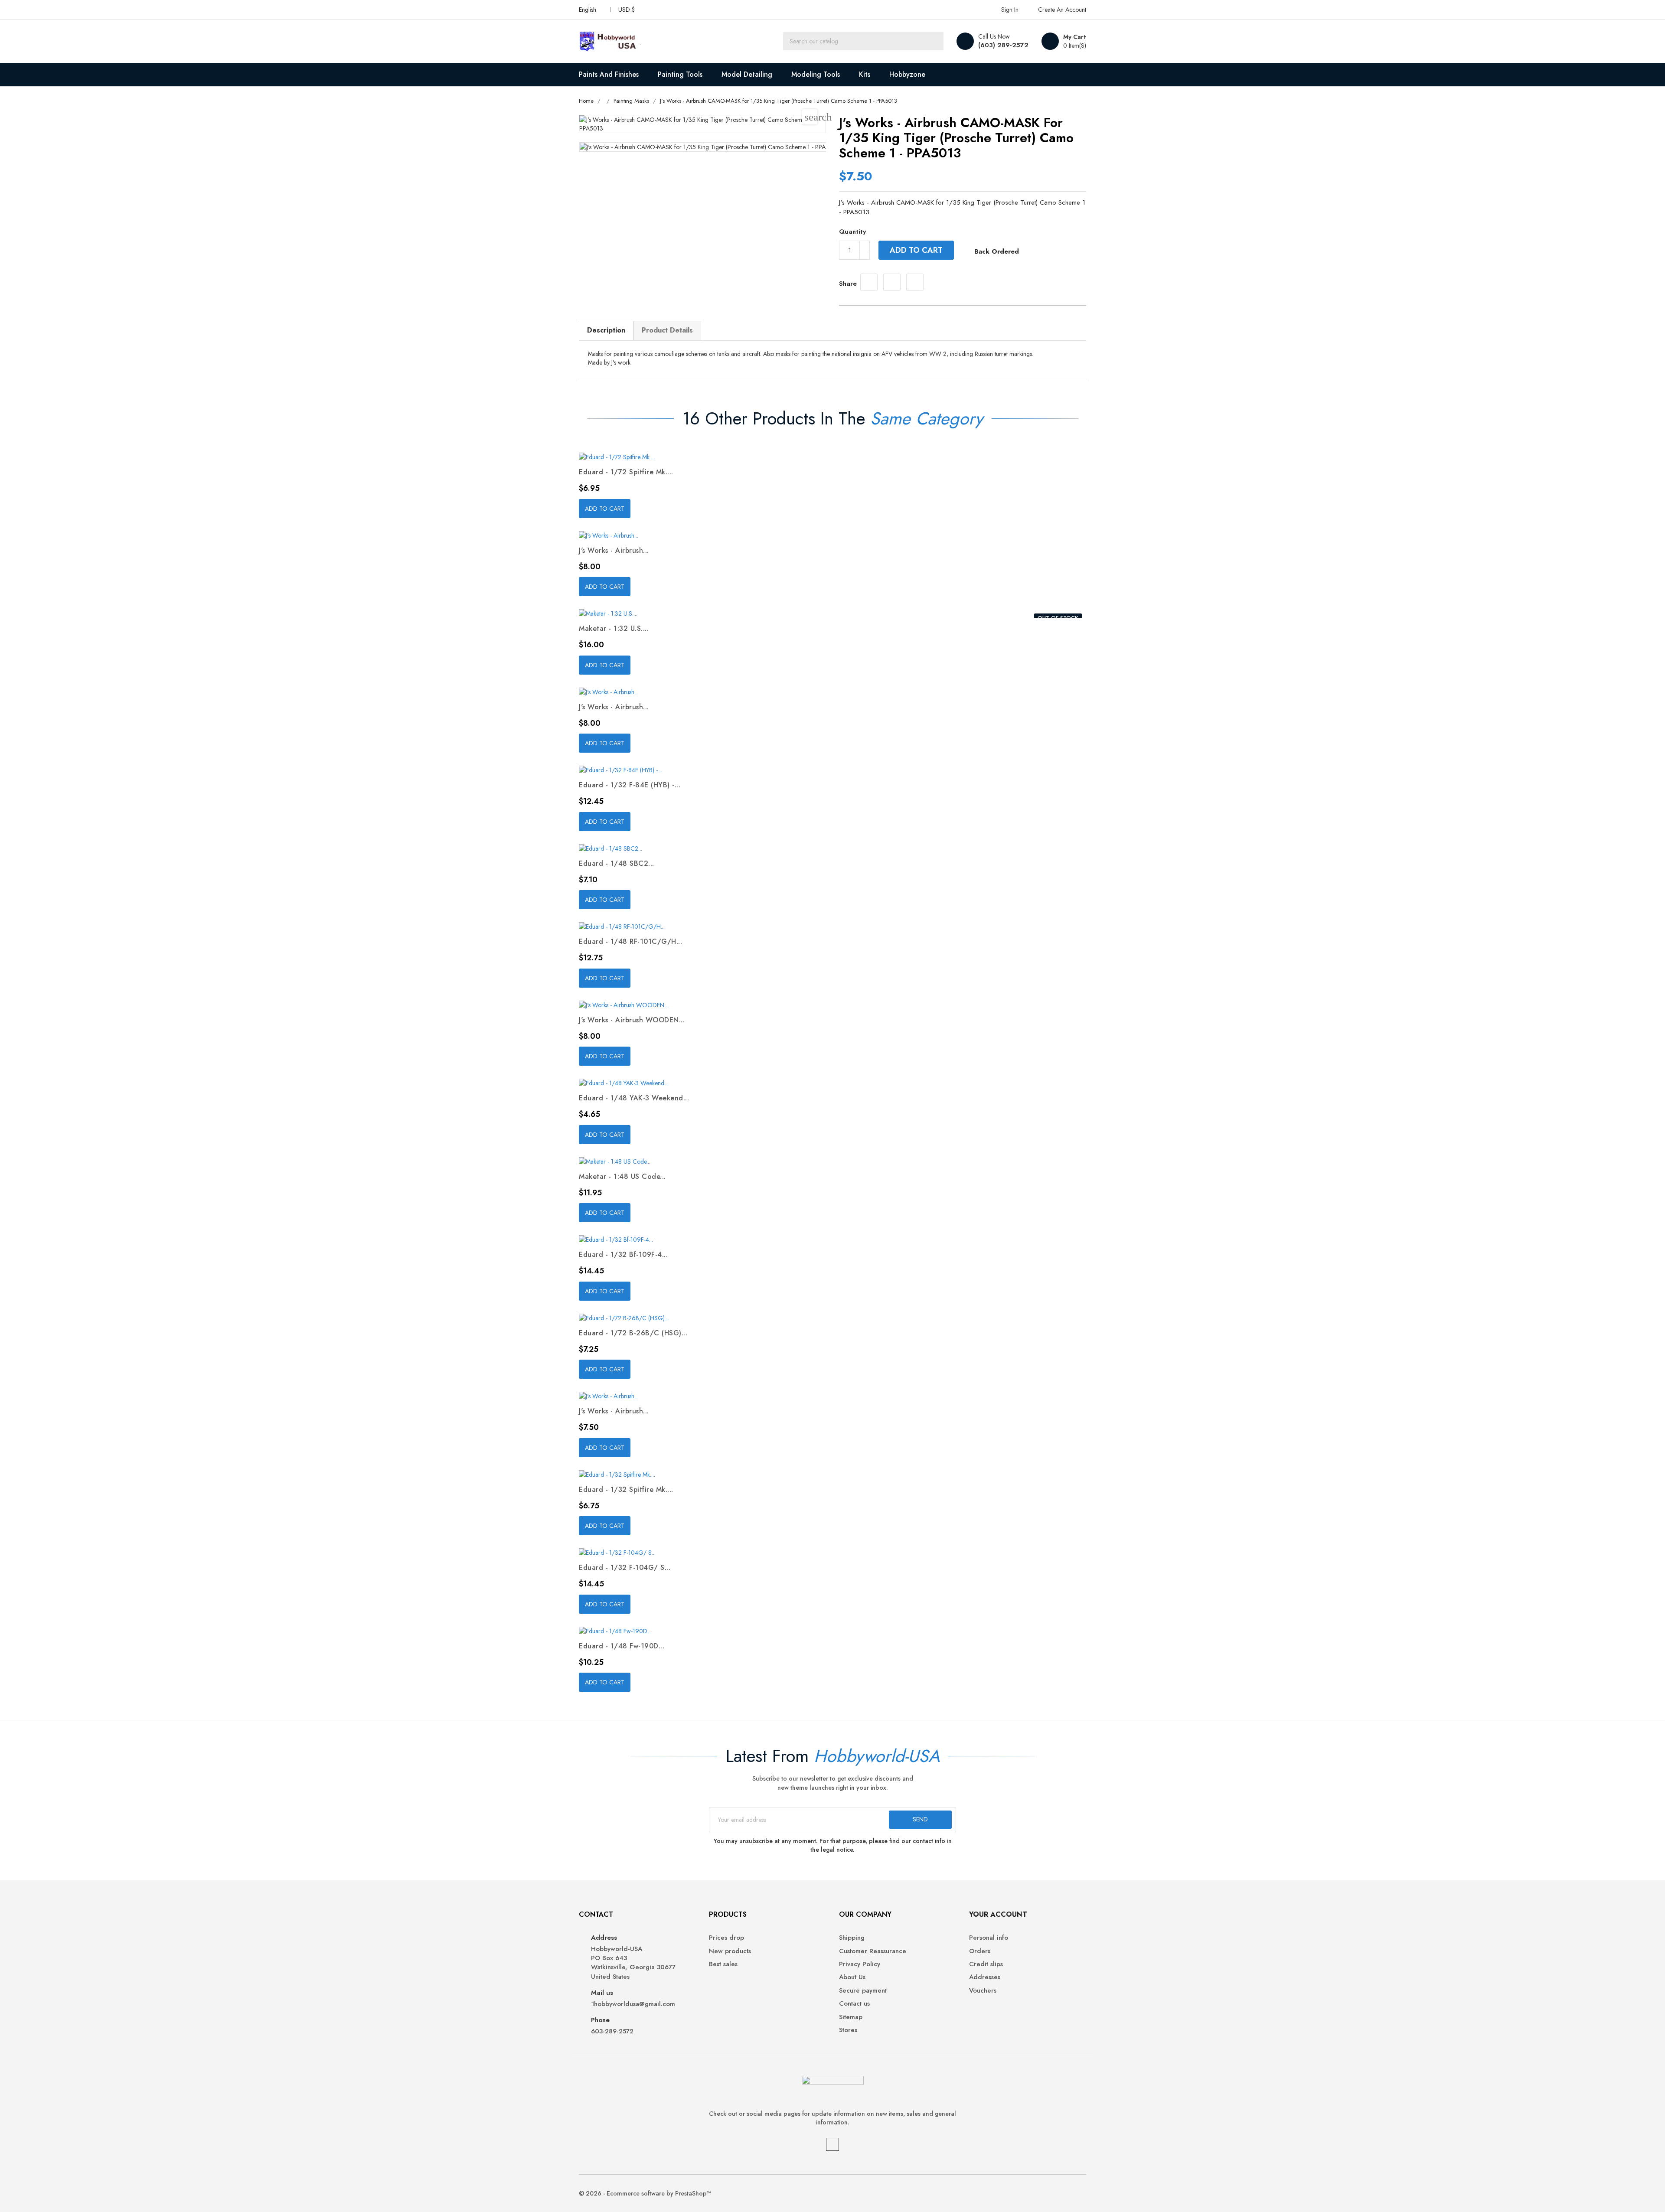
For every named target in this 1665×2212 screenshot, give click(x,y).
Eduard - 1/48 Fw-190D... (622, 1646)
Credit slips (986, 1964)
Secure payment (863, 1991)
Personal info (989, 1938)
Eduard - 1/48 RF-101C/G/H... (630, 941)
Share (869, 282)
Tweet (892, 282)
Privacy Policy (860, 1964)
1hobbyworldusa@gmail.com (633, 2004)
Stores (848, 2030)
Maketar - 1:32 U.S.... (614, 628)
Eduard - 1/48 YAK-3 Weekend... (634, 1098)
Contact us (854, 2004)
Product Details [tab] (667, 330)
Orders (980, 1951)
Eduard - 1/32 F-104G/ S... (625, 1568)
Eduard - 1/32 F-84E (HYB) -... (630, 785)
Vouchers (983, 1991)
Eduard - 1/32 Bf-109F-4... (623, 1254)
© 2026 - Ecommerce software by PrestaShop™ (645, 2193)
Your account (998, 1914)
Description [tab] (606, 330)
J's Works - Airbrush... (614, 550)
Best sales (723, 1964)
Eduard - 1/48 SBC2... (617, 863)
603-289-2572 (612, 2031)
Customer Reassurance (873, 1951)
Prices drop (726, 1938)
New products (730, 1951)
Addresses (985, 1977)
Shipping (852, 1938)
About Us (852, 1977)
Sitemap (851, 2017)
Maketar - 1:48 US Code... (622, 1176)
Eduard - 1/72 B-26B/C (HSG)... (633, 1333)
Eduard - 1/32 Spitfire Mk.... (626, 1489)
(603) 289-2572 (1003, 45)
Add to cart (916, 250)
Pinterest (915, 282)
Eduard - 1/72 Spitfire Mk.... (626, 472)
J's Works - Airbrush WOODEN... (632, 1020)
